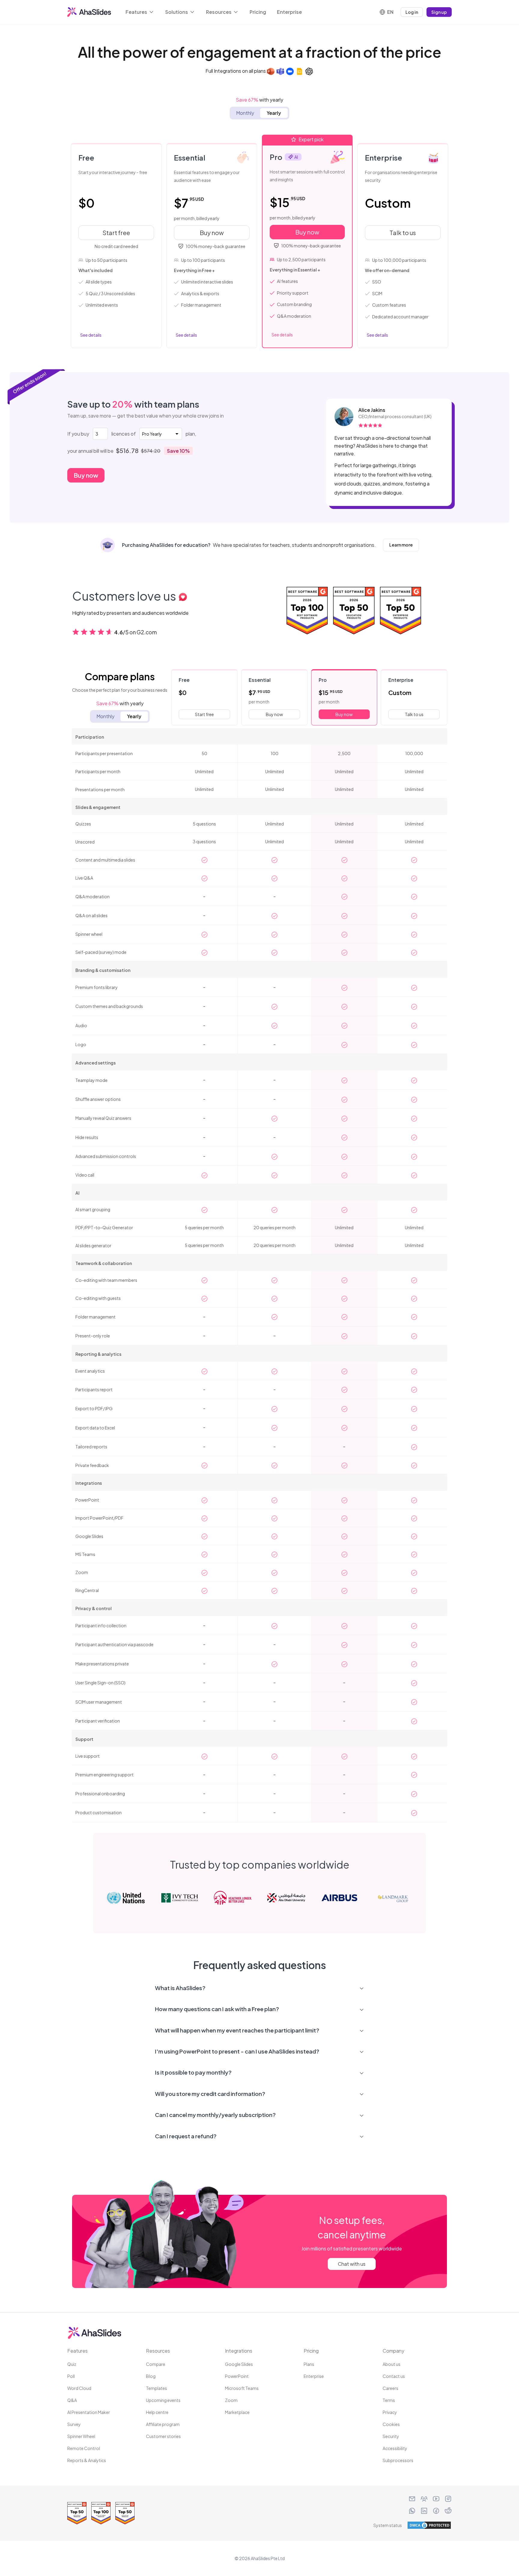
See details (91, 335)
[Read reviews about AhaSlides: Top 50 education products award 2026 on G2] (354, 612)
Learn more (404, 545)
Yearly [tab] (274, 113)
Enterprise (289, 12)
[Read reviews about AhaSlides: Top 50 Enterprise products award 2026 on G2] (401, 612)
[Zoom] (290, 71)
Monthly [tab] (245, 113)
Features (136, 12)
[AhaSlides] (89, 12)
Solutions (177, 12)
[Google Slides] (299, 71)
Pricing (258, 12)
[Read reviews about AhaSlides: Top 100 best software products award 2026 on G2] (307, 612)
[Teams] (280, 71)
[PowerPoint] (271, 71)
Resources (219, 12)
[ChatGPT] (309, 71)
